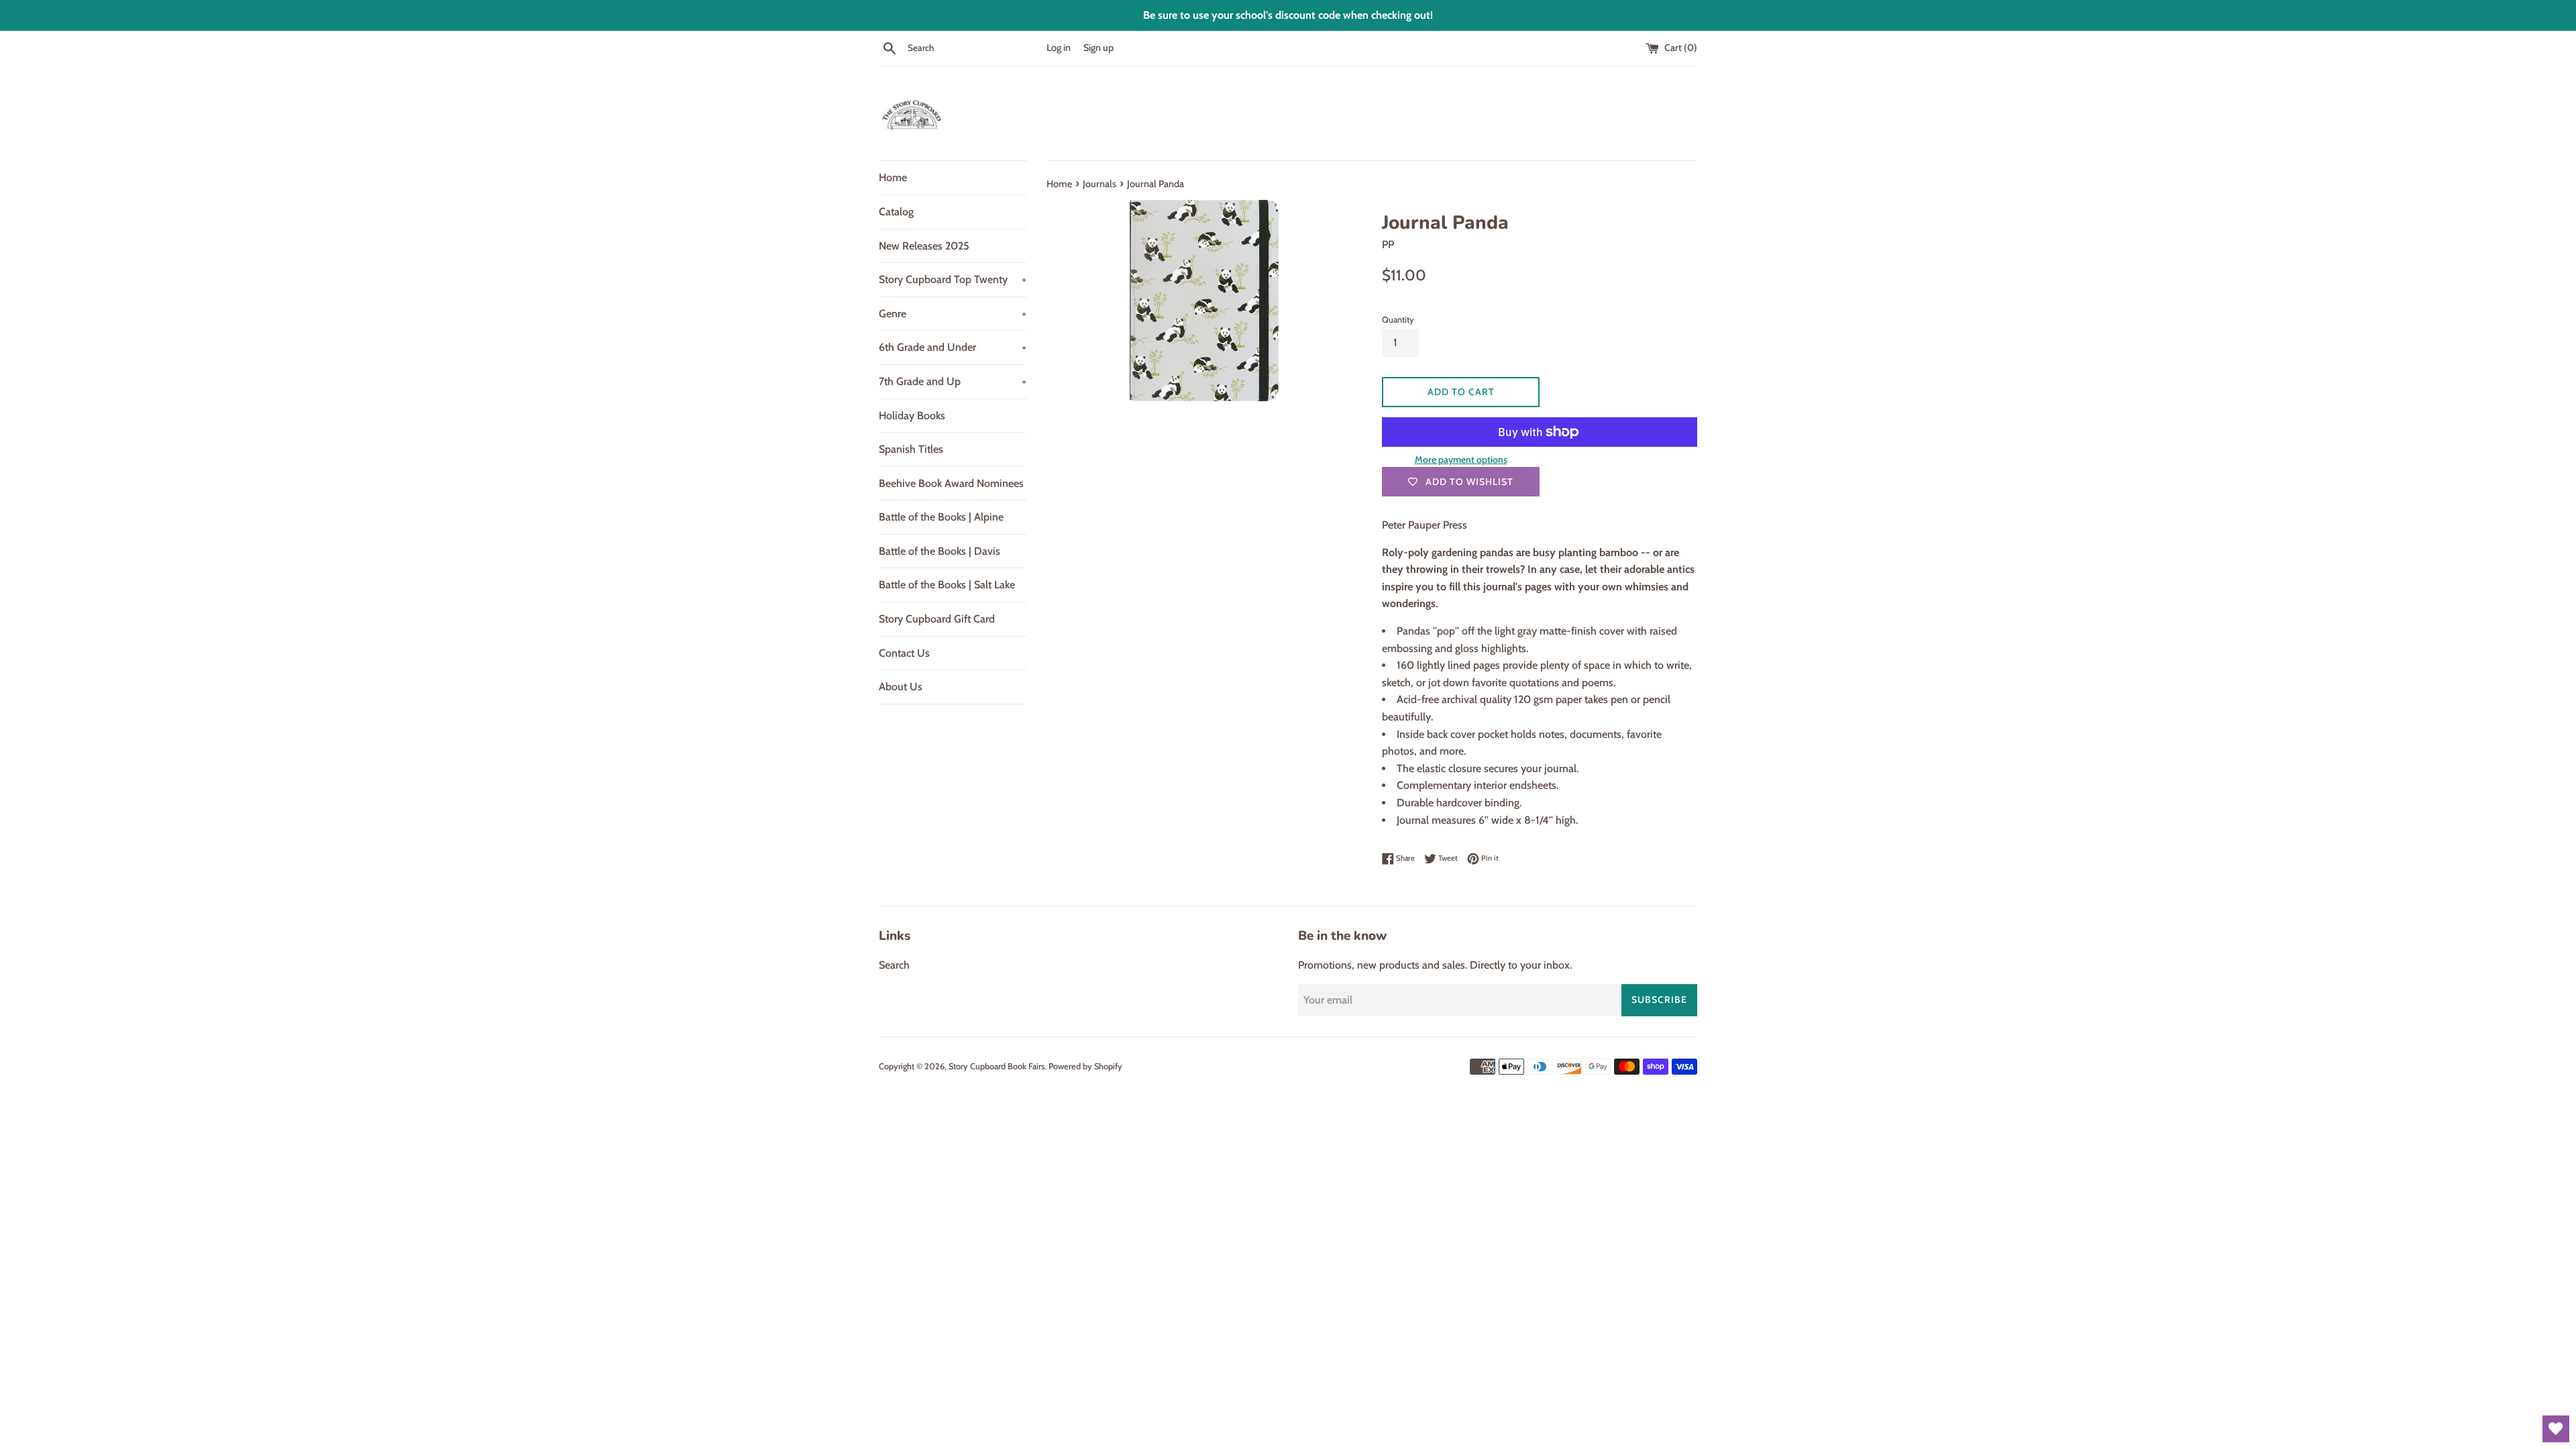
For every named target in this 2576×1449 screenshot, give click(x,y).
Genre (953, 314)
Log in (1059, 48)
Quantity (1398, 320)
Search (894, 965)
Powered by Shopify (1085, 1066)
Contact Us (904, 653)
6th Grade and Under (953, 347)
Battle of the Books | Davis (940, 551)
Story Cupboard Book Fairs (997, 1066)
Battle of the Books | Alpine (941, 517)
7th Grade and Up (953, 381)
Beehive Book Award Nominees (951, 483)
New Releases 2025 (924, 246)
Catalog (896, 212)
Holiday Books (912, 416)
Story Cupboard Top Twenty (953, 279)
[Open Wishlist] (2556, 1429)
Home (893, 177)
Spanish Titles (911, 449)
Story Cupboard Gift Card (937, 619)
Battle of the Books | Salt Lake (947, 585)
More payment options (1461, 460)
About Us (901, 687)
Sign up (1098, 48)
